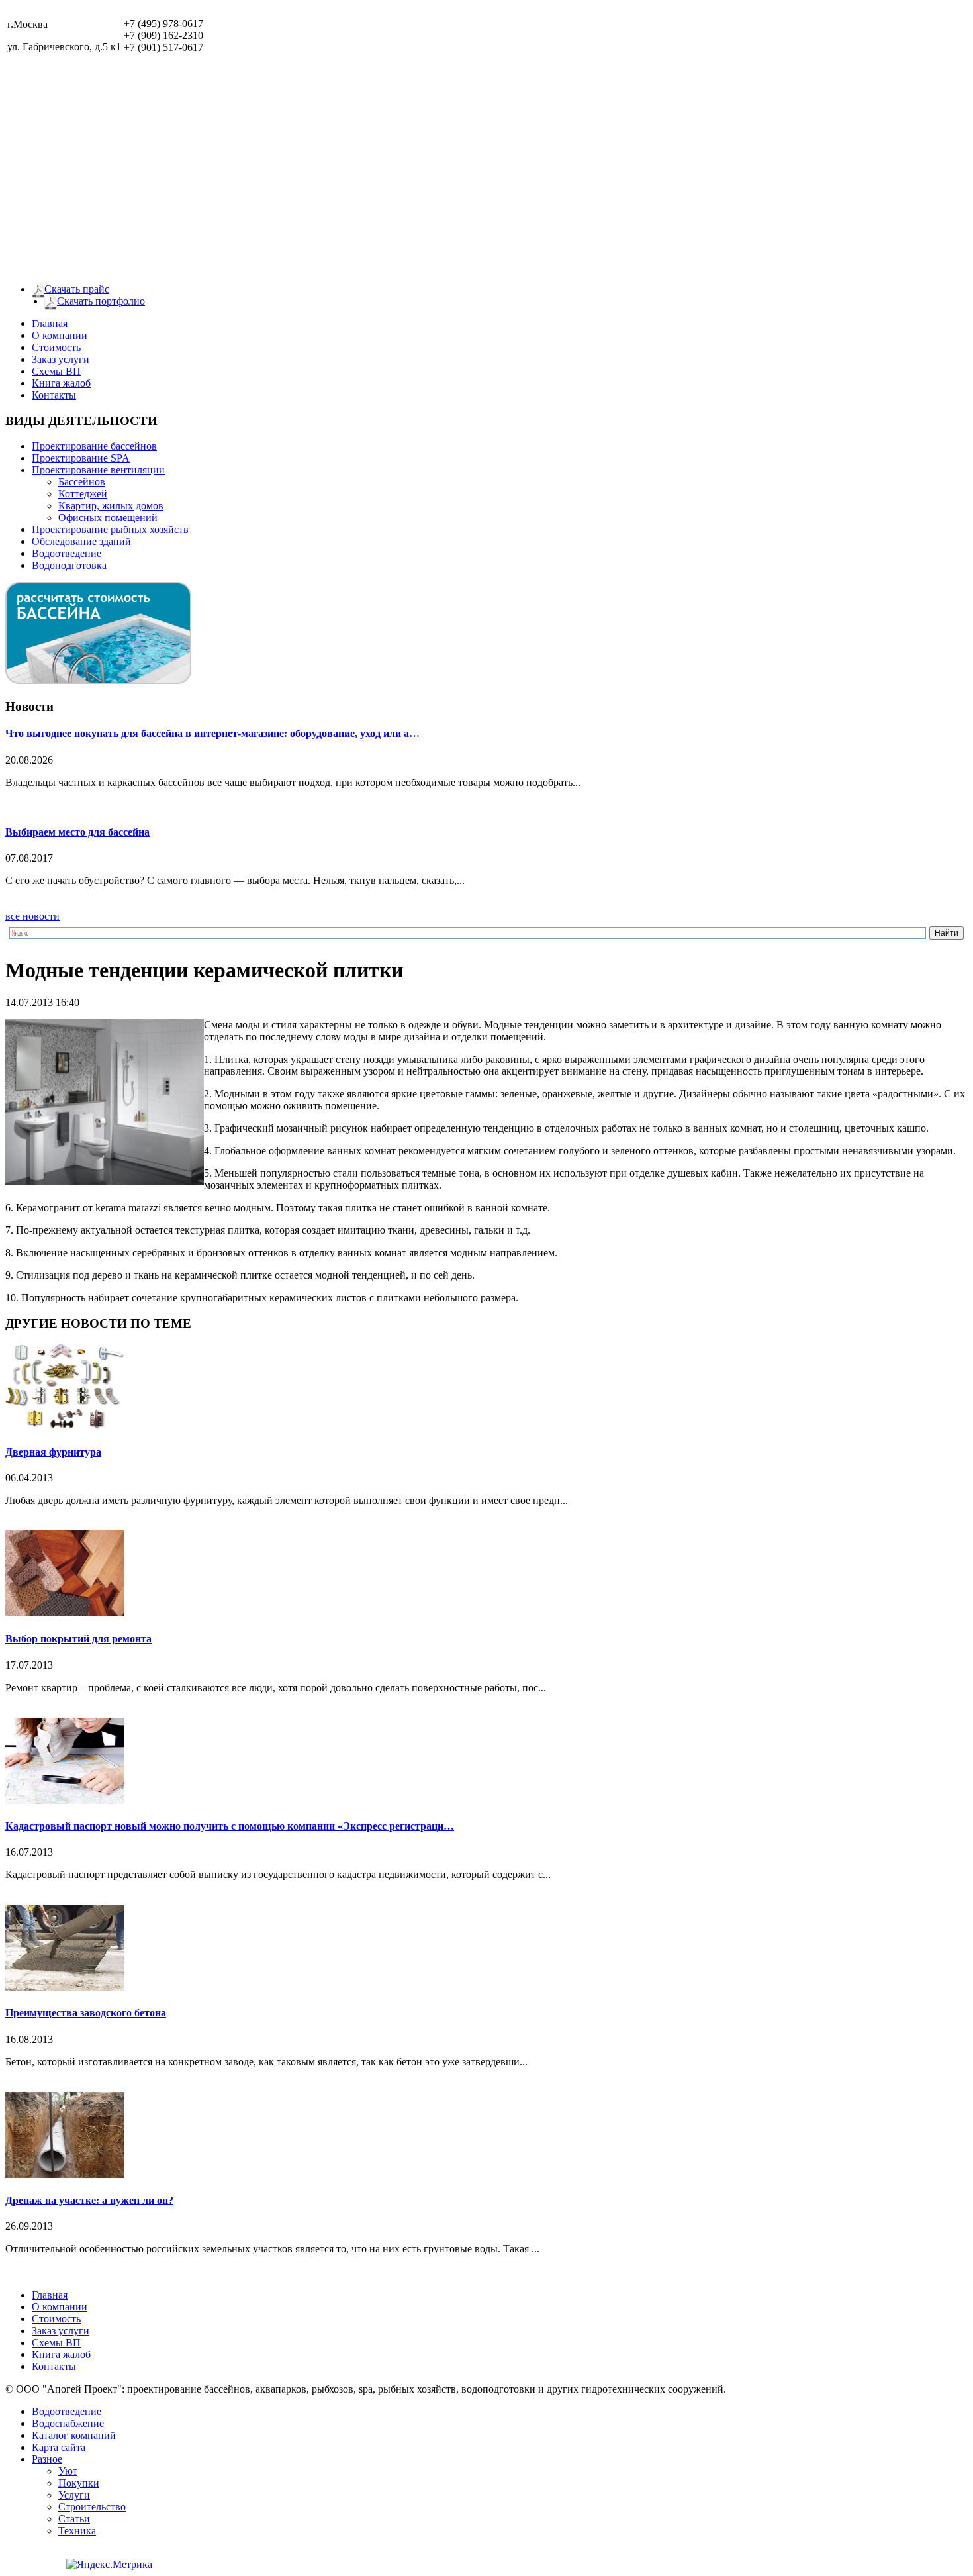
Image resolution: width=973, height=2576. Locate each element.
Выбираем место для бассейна (77, 832)
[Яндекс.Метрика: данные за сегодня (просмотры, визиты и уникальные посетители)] (109, 2565)
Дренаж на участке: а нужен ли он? (89, 2200)
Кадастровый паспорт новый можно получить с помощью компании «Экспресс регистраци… (230, 1826)
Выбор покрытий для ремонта (78, 1639)
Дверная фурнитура (53, 1452)
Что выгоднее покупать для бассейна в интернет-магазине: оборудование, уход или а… (212, 733)
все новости (32, 916)
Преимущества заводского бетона (86, 2013)
